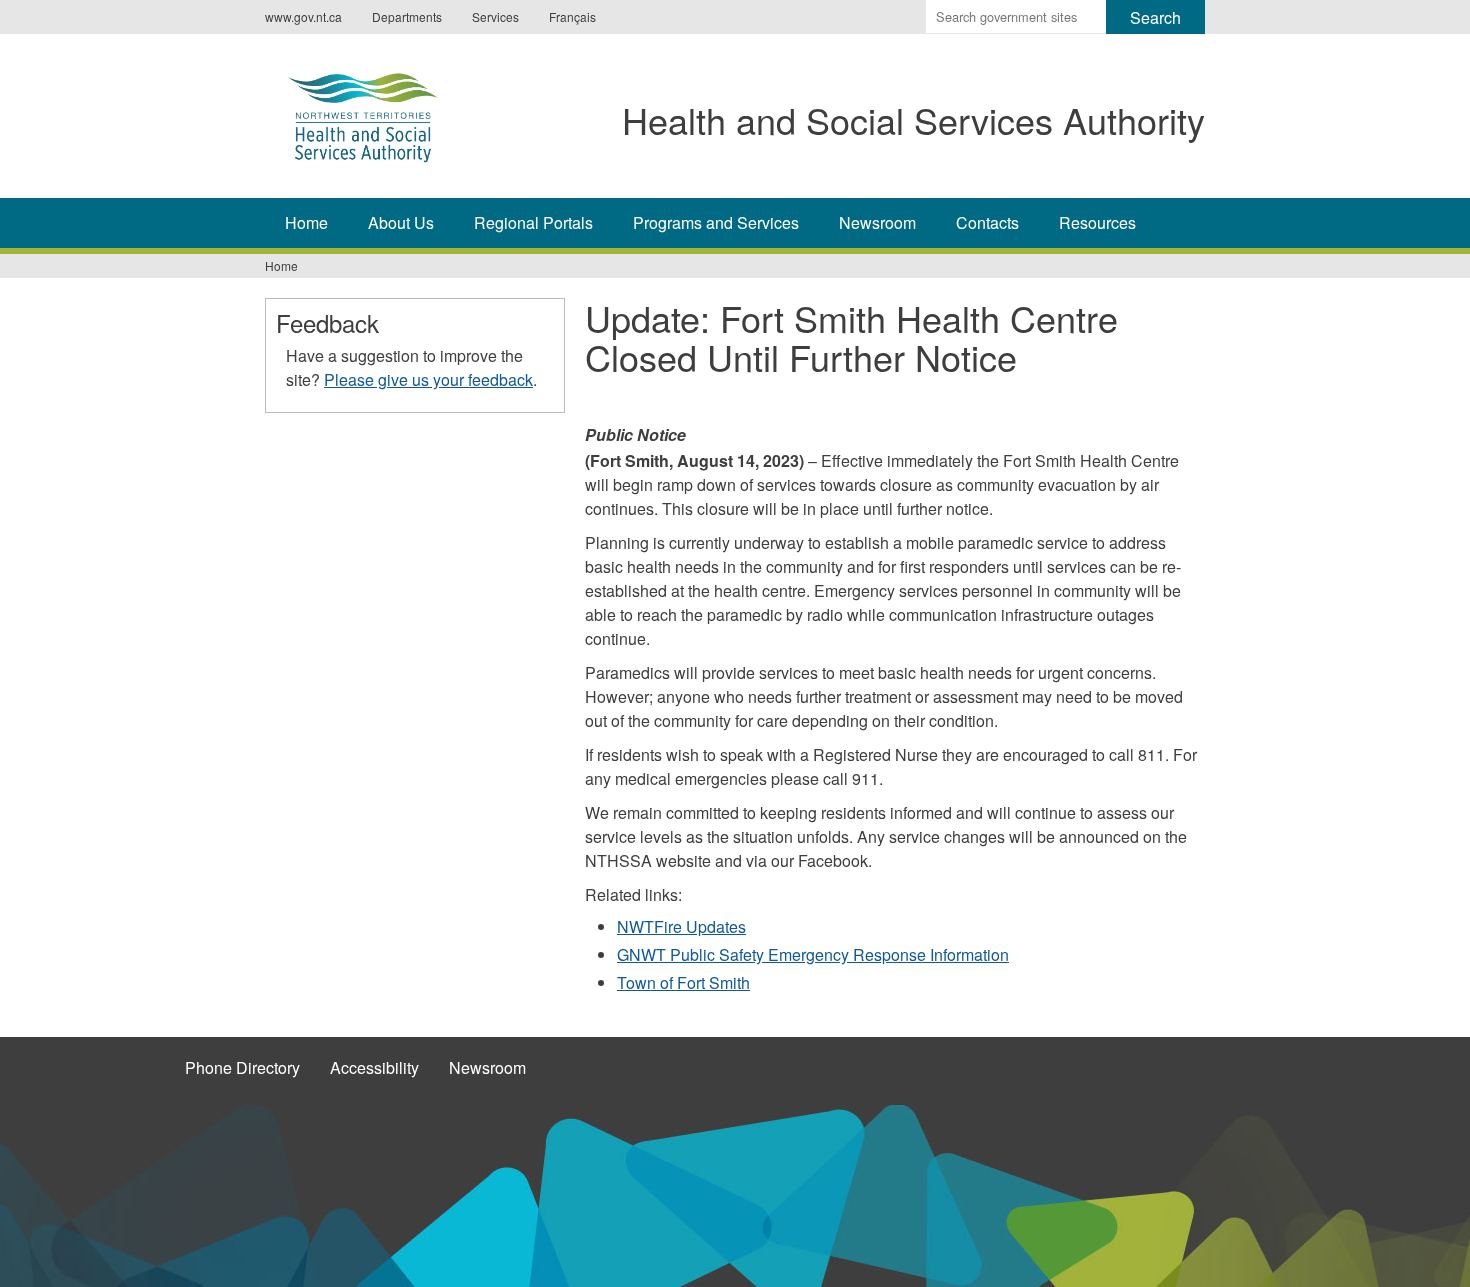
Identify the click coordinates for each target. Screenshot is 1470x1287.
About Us (401, 222)
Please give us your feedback (428, 379)
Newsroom (877, 222)
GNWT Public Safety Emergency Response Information (813, 954)
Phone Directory (242, 1067)
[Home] (383, 113)
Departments (407, 16)
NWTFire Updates (681, 926)
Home (306, 222)
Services (495, 16)
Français (572, 16)
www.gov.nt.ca (303, 16)
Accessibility (374, 1067)
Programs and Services (716, 222)
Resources (1097, 222)
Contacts (987, 222)
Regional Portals (533, 222)
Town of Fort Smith (683, 982)
